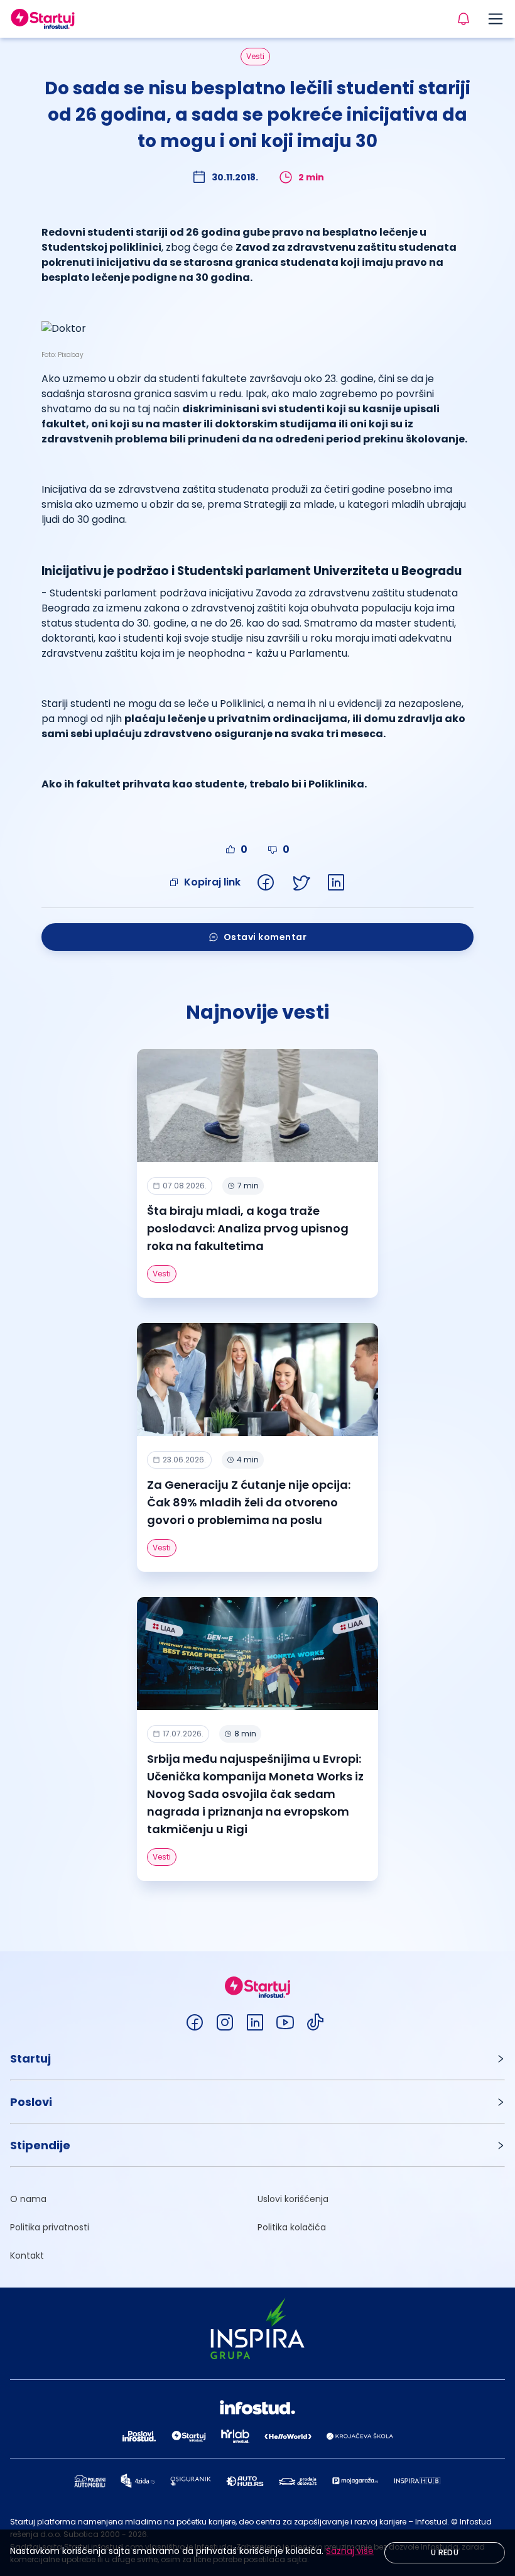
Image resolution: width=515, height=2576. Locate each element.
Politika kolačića (292, 2227)
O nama (28, 2199)
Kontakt (27, 2255)
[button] (257, 2058)
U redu (445, 2552)
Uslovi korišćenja (293, 2199)
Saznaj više (350, 2551)
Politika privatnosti (50, 2227)
